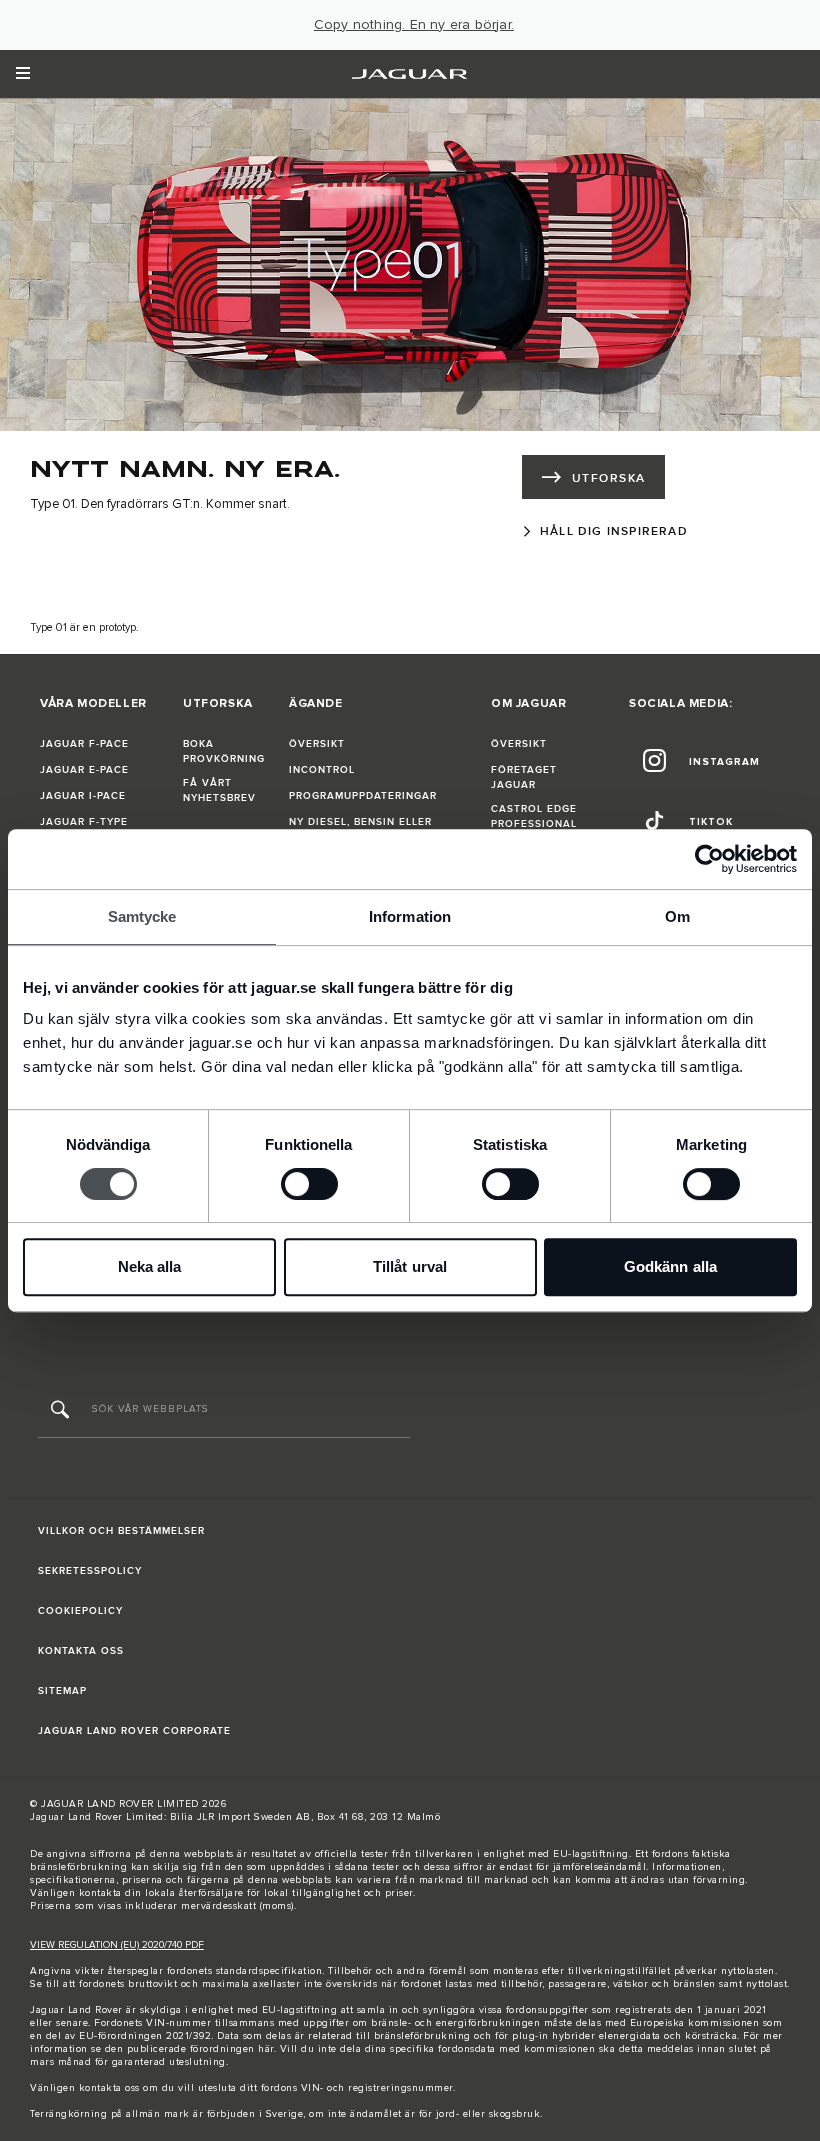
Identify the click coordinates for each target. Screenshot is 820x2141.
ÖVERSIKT (317, 744)
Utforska (609, 478)
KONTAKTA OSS (81, 1651)
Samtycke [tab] (142, 916)
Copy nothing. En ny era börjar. (414, 25)
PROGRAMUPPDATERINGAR (363, 796)
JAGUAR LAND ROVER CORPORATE (134, 1731)
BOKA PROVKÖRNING (224, 751)
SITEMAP (62, 1691)
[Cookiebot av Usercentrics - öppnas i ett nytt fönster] (709, 859)
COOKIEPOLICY (80, 1611)
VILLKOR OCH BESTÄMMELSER (121, 1531)
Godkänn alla (670, 1266)
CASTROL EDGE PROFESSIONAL (534, 816)
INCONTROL (322, 770)
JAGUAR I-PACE (83, 796)
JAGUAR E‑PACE (84, 770)
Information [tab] (410, 916)
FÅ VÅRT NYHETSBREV (219, 790)
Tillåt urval (410, 1266)
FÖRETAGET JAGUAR (524, 777)
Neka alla (150, 1266)
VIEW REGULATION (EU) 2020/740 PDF (117, 1945)
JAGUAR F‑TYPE (84, 822)
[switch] (309, 1184)
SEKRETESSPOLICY (90, 1571)
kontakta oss (109, 2088)
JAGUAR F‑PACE (84, 744)
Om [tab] (677, 916)
